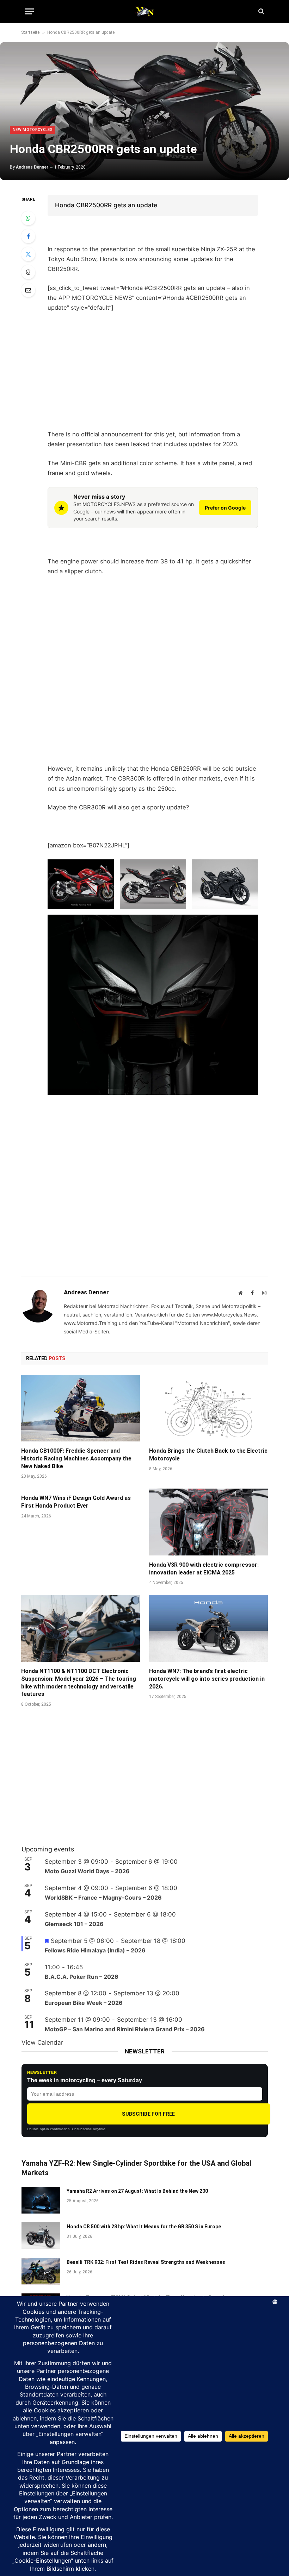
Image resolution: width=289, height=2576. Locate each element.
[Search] (261, 11)
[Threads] (28, 272)
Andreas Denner (32, 167)
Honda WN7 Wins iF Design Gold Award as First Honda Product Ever (76, 1502)
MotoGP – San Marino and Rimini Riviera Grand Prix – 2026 (125, 2029)
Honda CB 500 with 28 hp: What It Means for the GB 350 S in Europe (144, 2227)
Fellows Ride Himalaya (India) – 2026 (95, 1950)
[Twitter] (28, 254)
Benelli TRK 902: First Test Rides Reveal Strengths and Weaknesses (146, 2262)
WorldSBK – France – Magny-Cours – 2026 (103, 1898)
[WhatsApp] (28, 218)
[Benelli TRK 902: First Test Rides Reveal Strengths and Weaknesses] (41, 2271)
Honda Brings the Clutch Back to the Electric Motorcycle (208, 1455)
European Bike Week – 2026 (84, 2003)
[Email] (28, 290)
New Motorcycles (33, 130)
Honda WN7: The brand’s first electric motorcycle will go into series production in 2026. (207, 1679)
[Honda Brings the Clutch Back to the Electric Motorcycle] (208, 1408)
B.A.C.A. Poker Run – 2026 (82, 1977)
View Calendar (42, 2043)
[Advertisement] (153, 371)
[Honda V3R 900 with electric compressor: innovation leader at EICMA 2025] (208, 1522)
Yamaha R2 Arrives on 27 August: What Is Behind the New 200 (137, 2191)
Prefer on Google (225, 508)
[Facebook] (28, 236)
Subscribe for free (149, 2114)
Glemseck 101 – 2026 (74, 1924)
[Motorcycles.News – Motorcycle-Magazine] (144, 11)
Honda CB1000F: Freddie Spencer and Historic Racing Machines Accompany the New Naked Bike (76, 1459)
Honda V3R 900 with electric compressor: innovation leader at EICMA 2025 (204, 1569)
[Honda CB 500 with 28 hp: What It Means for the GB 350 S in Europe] (41, 2236)
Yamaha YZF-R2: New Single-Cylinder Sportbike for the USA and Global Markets (136, 2168)
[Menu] (29, 11)
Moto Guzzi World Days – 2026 (87, 1871)
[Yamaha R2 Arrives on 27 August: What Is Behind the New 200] (41, 2200)
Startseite (30, 32)
